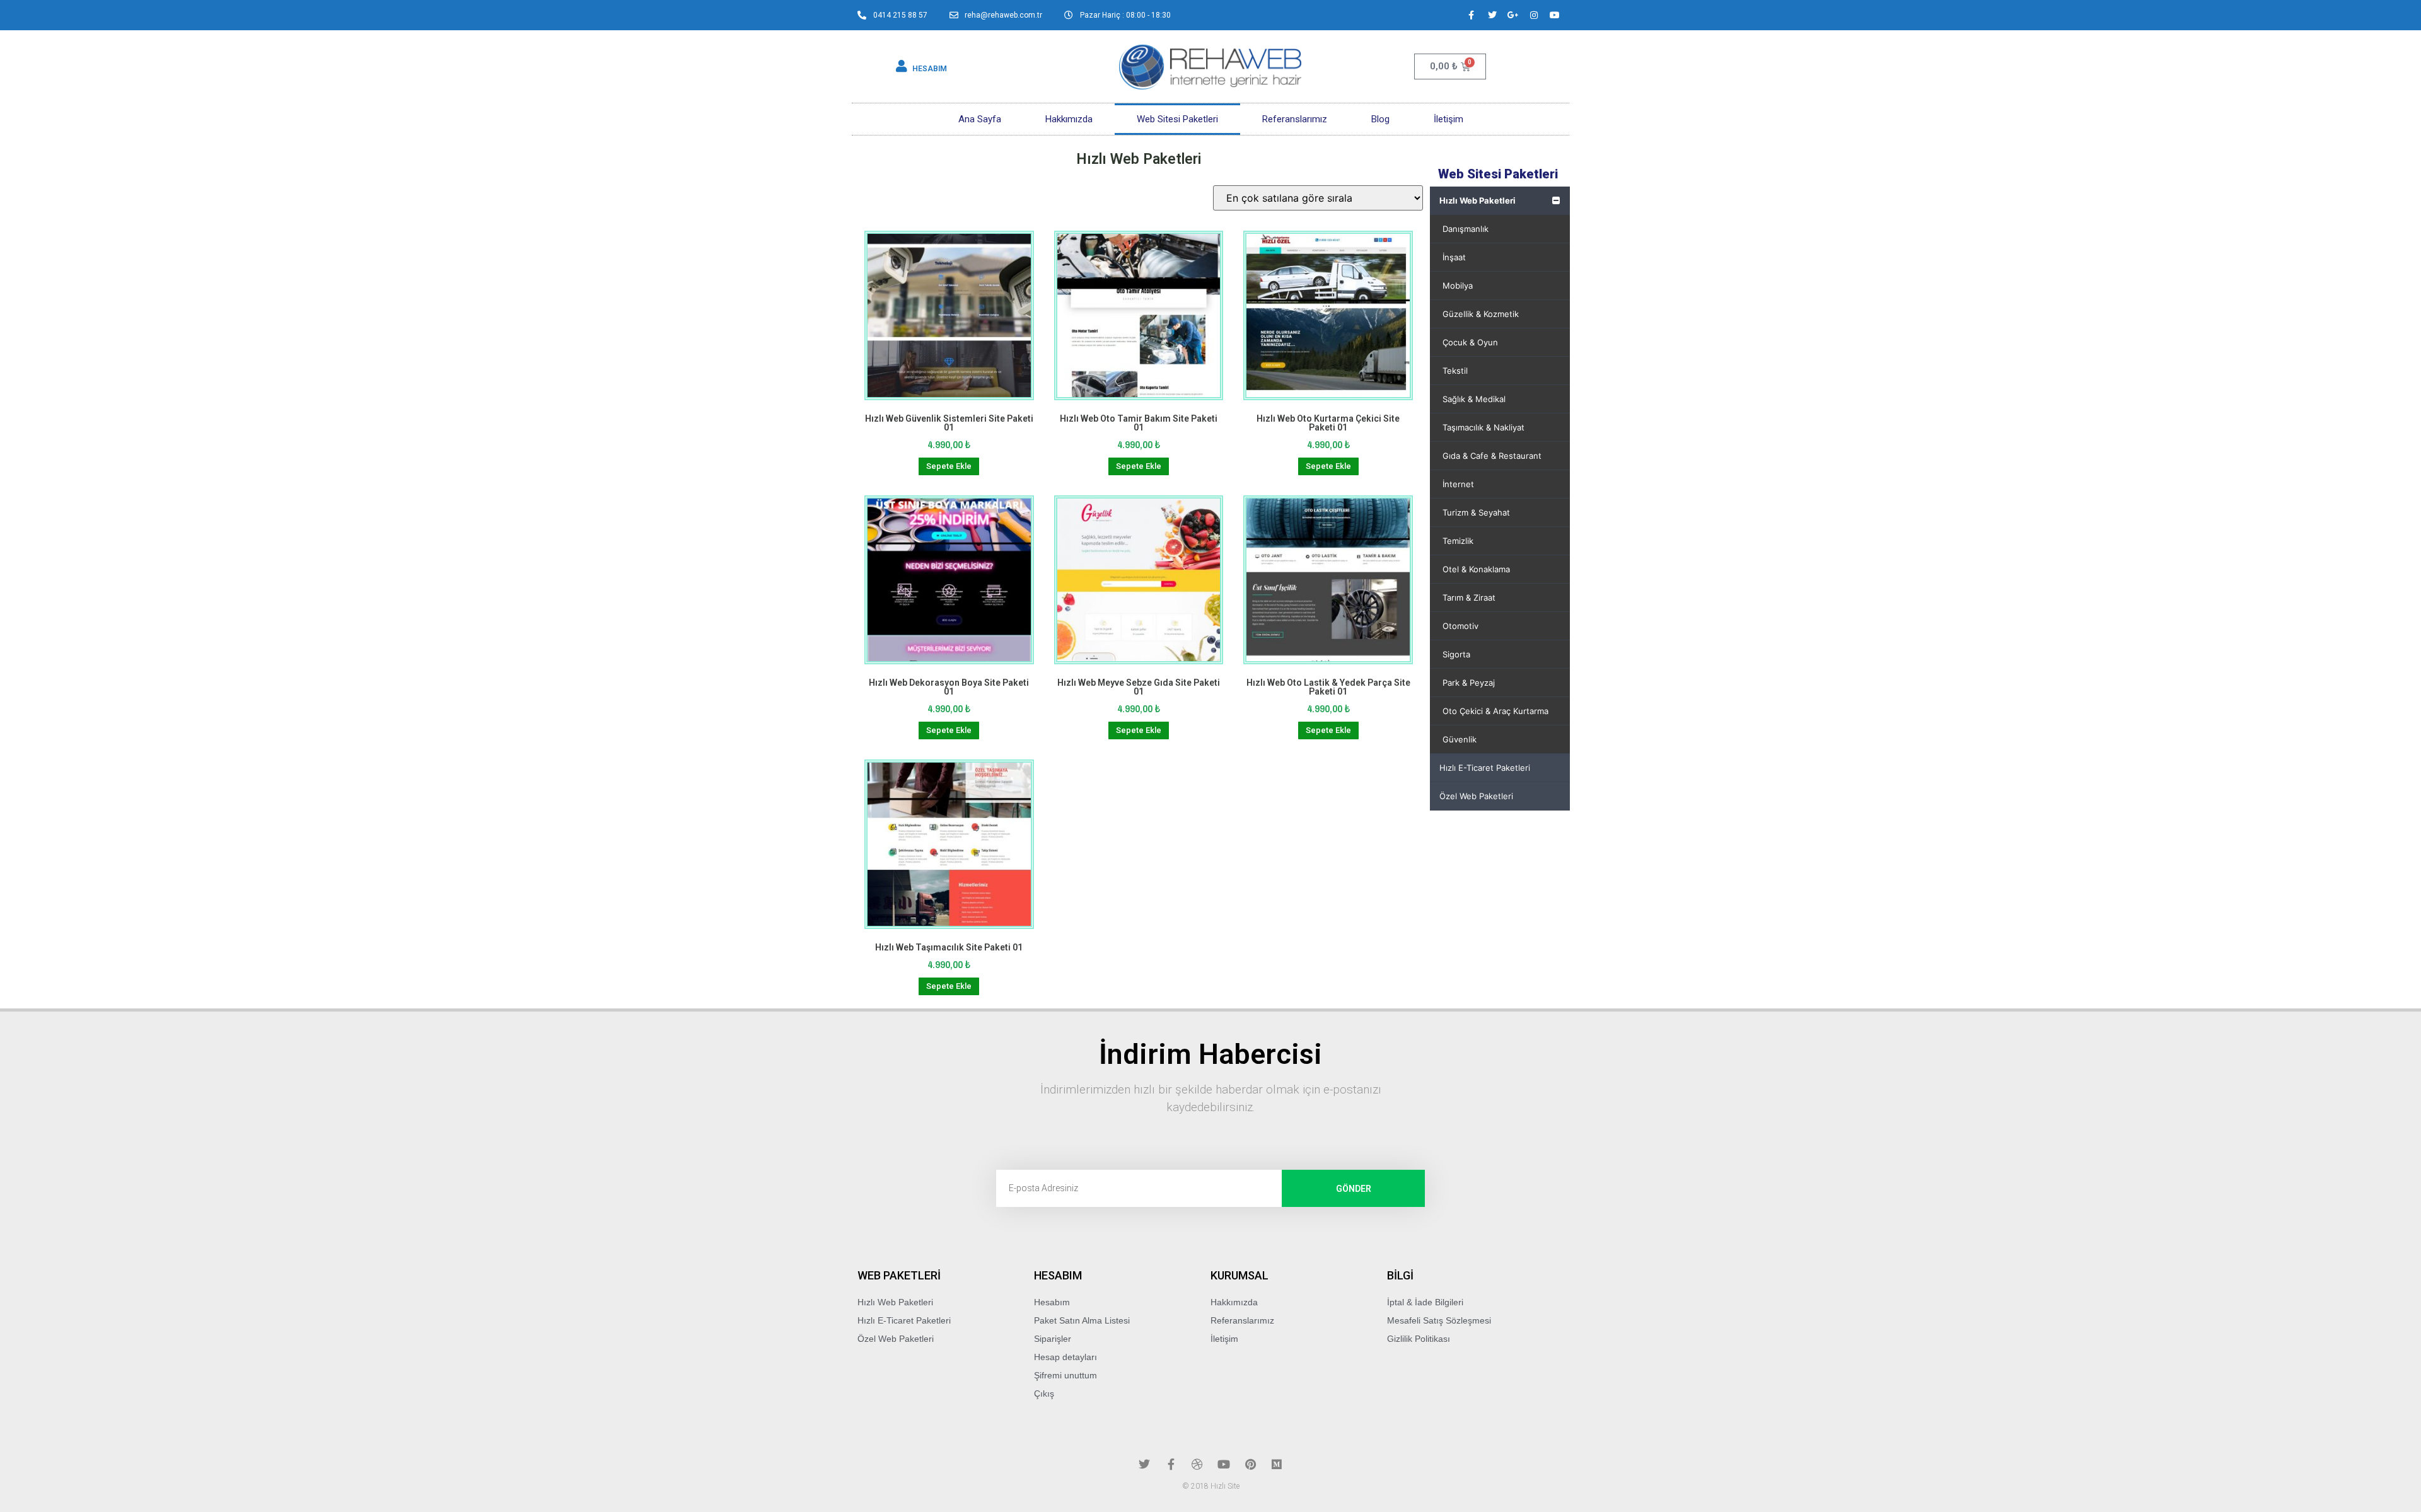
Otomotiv (1460, 626)
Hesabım (1052, 1302)
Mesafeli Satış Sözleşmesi (1439, 1320)
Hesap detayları (1065, 1357)
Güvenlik (1460, 739)
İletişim (1449, 119)
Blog (1380, 119)
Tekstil (1455, 371)
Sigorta (1456, 654)
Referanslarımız (1295, 119)
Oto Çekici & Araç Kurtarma (1495, 711)
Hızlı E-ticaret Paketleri (1485, 768)
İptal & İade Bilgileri (1425, 1302)
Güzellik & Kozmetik (1481, 314)
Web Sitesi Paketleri (1177, 119)
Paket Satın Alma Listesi (1082, 1320)
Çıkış (1044, 1394)
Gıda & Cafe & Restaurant (1492, 456)
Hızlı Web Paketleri (1478, 200)
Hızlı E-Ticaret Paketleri (904, 1320)
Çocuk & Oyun (1470, 342)
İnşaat (1454, 257)
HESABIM (930, 69)
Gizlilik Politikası (1419, 1339)
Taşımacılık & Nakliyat (1483, 427)
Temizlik (1458, 541)
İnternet (1458, 484)
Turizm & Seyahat (1476, 512)
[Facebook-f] (1472, 15)
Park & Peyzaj (1469, 683)
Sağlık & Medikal (1474, 399)
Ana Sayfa (980, 119)
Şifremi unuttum (1065, 1375)
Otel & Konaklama (1476, 569)
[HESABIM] (902, 66)
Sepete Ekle (949, 466)
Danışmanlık (1466, 229)
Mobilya (1458, 286)
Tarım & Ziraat (1469, 597)
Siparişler (1053, 1339)
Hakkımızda (1069, 119)
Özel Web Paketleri (1476, 796)
